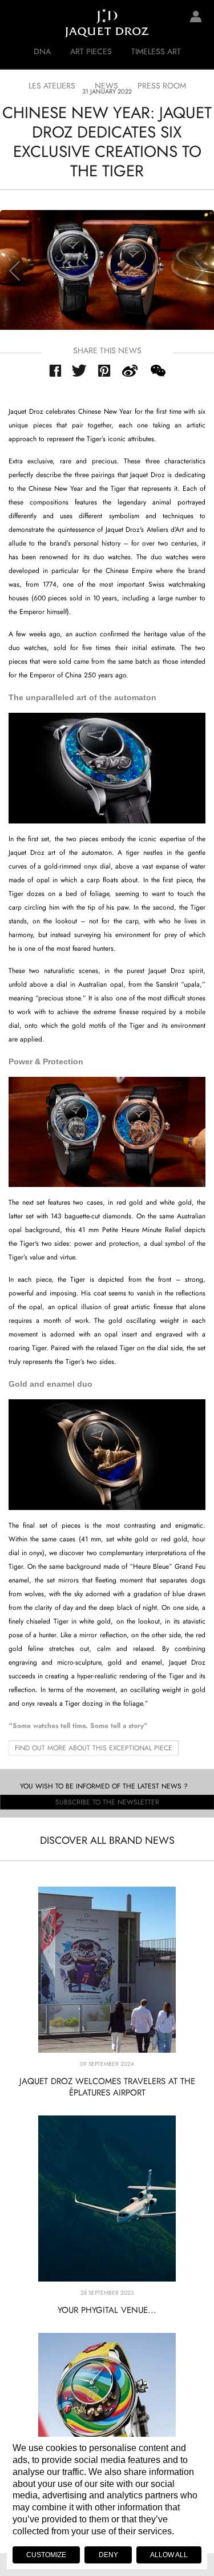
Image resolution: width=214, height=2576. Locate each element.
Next (200, 271)
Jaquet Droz (17, 23)
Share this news (107, 350)
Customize (46, 2555)
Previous (14, 271)
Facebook (55, 371)
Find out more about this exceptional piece (94, 1748)
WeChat (158, 371)
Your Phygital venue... (107, 2310)
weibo (130, 371)
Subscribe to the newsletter (107, 1802)
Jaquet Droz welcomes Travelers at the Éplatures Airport (107, 2087)
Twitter (80, 370)
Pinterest (104, 371)
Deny (108, 2555)
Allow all (169, 2555)
